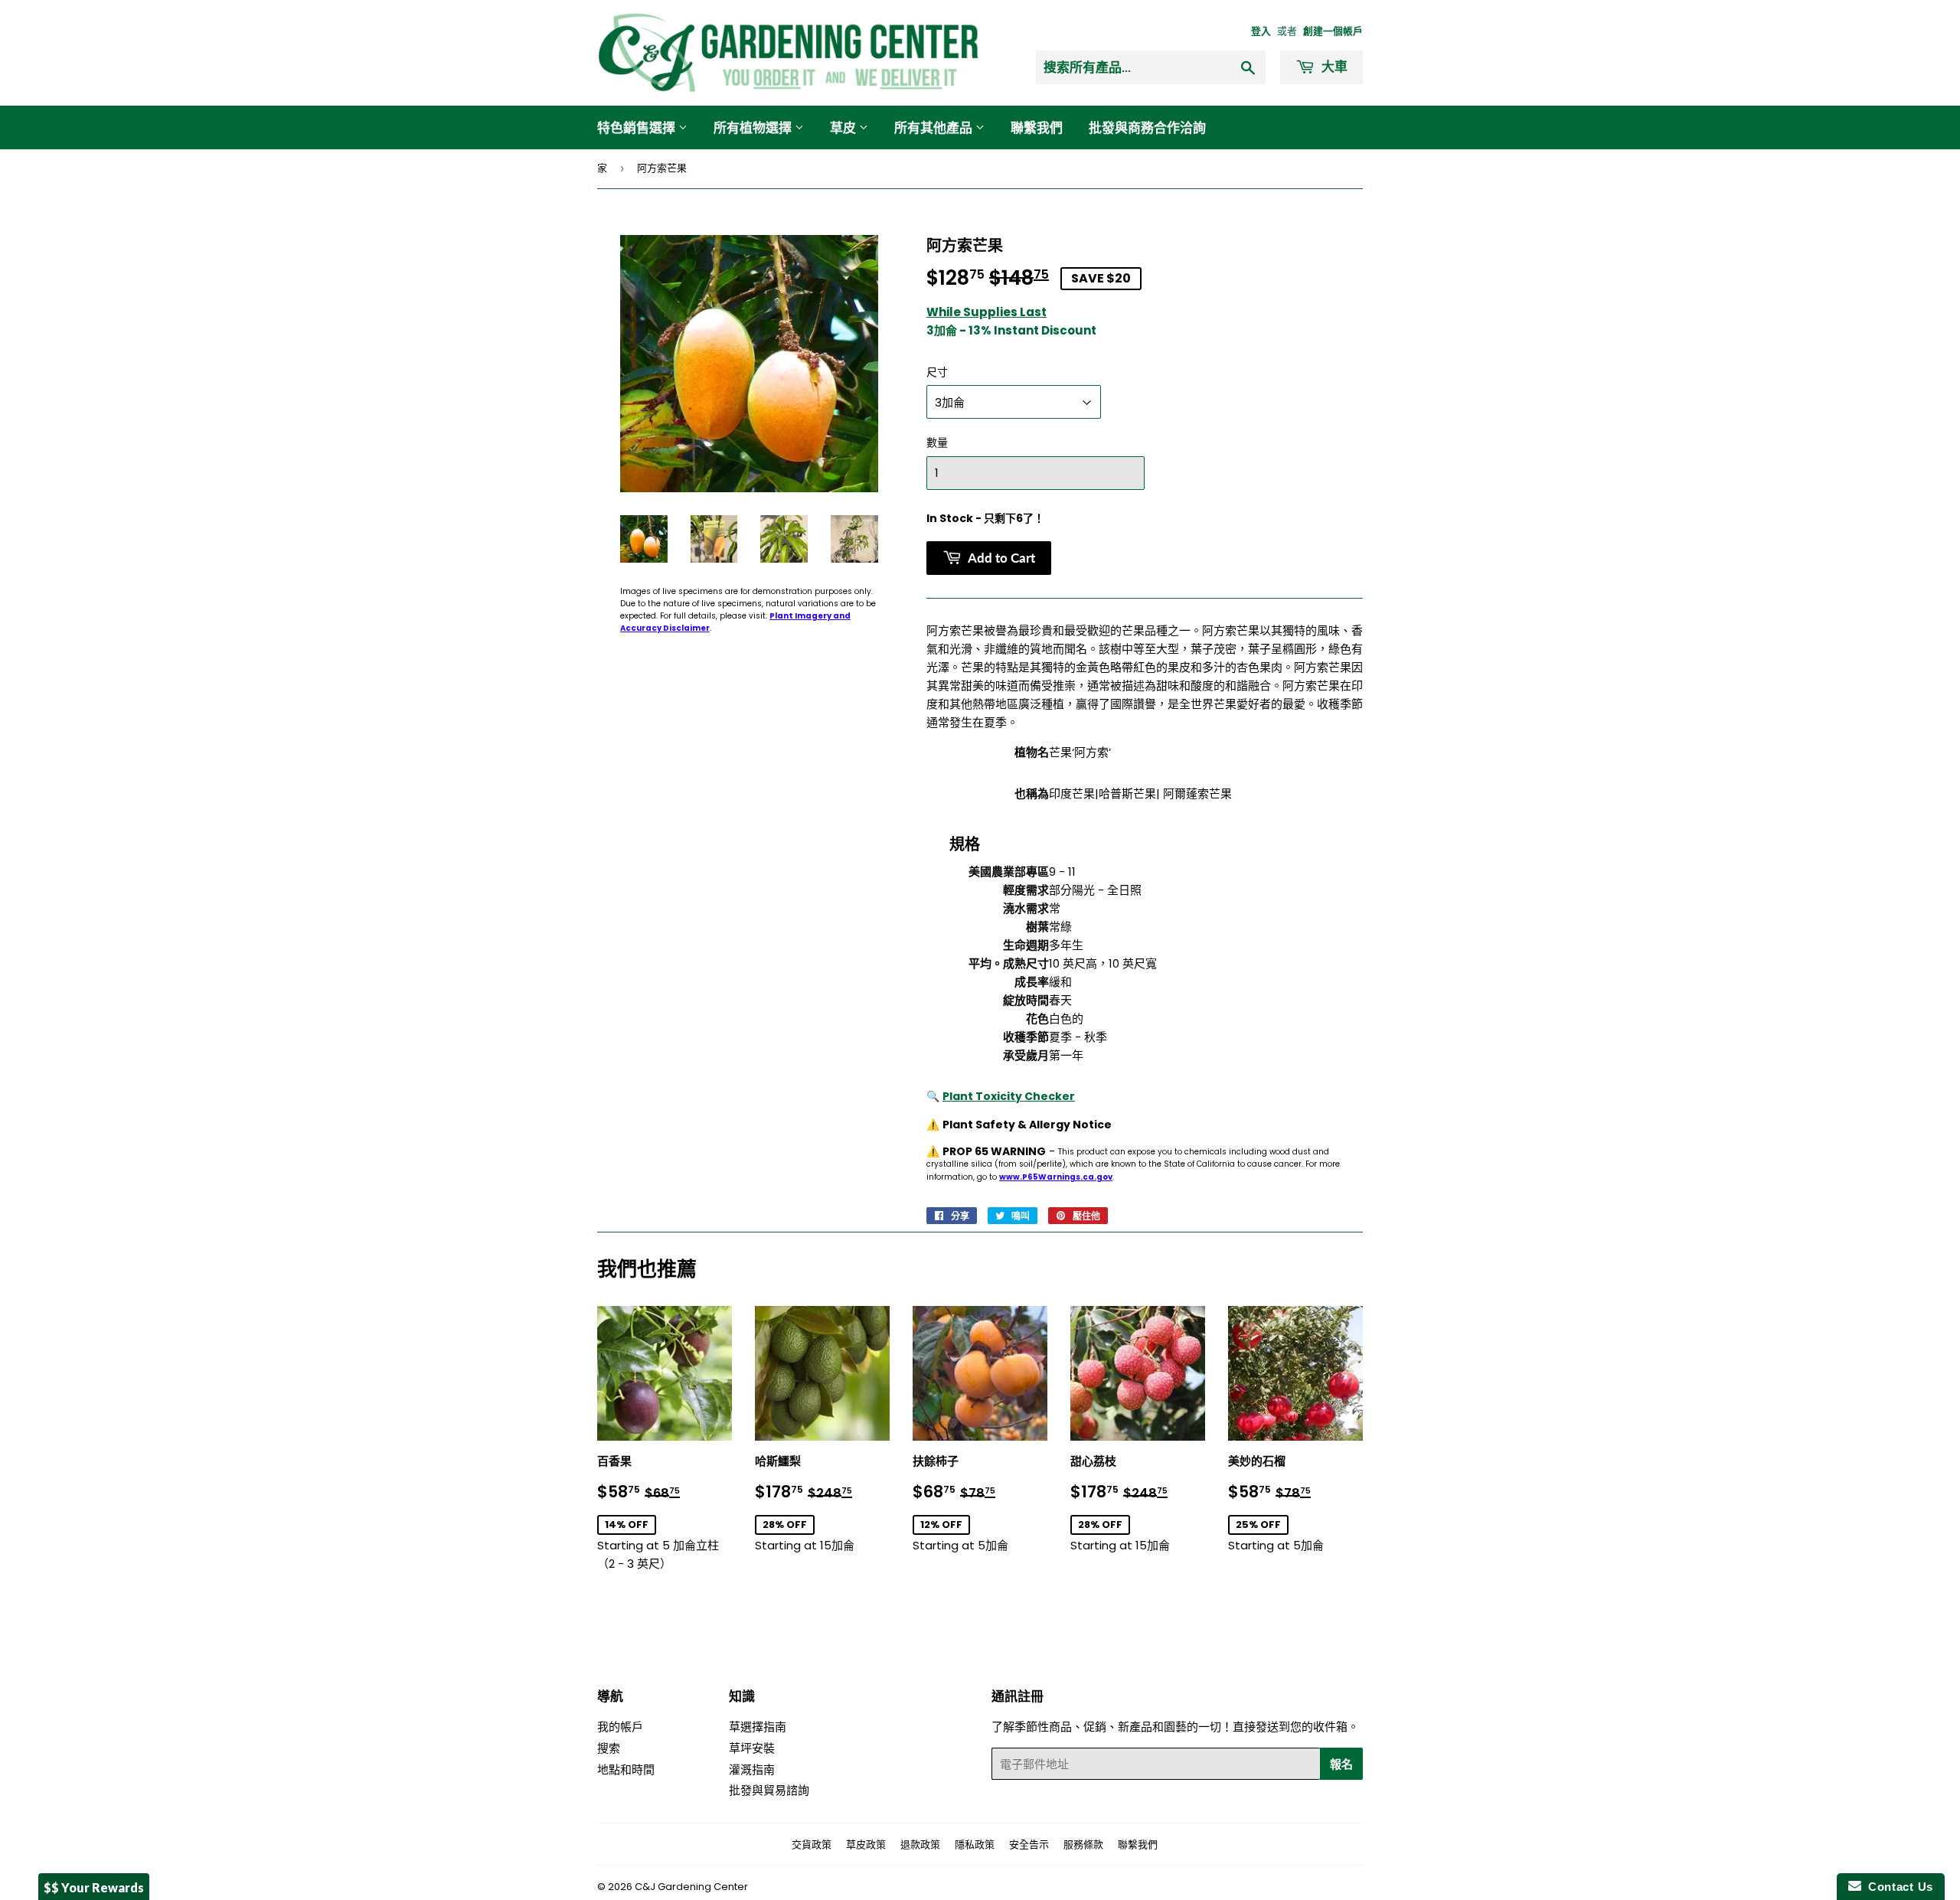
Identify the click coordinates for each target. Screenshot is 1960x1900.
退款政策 (920, 1845)
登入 (1261, 31)
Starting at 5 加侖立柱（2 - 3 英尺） (665, 1512)
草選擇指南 (758, 1727)
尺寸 (937, 372)
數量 (937, 442)
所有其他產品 (935, 127)
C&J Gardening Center (691, 1887)
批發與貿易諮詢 (769, 1790)
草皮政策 (866, 1845)
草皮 (844, 127)
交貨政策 (812, 1845)
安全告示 (1029, 1845)
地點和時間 (626, 1769)
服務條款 (1083, 1845)
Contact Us (1897, 1887)
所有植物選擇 (754, 127)
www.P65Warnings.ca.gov (1056, 1177)
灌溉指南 (752, 1769)
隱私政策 (975, 1845)
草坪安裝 (752, 1748)
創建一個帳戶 (1333, 31)
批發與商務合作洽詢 (1147, 127)
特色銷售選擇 (638, 127)
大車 (1333, 66)
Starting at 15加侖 (822, 1504)
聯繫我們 (1037, 127)
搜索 (609, 1748)
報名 (1341, 1764)
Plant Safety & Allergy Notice (1027, 1125)
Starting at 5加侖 (980, 1504)
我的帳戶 (620, 1727)
